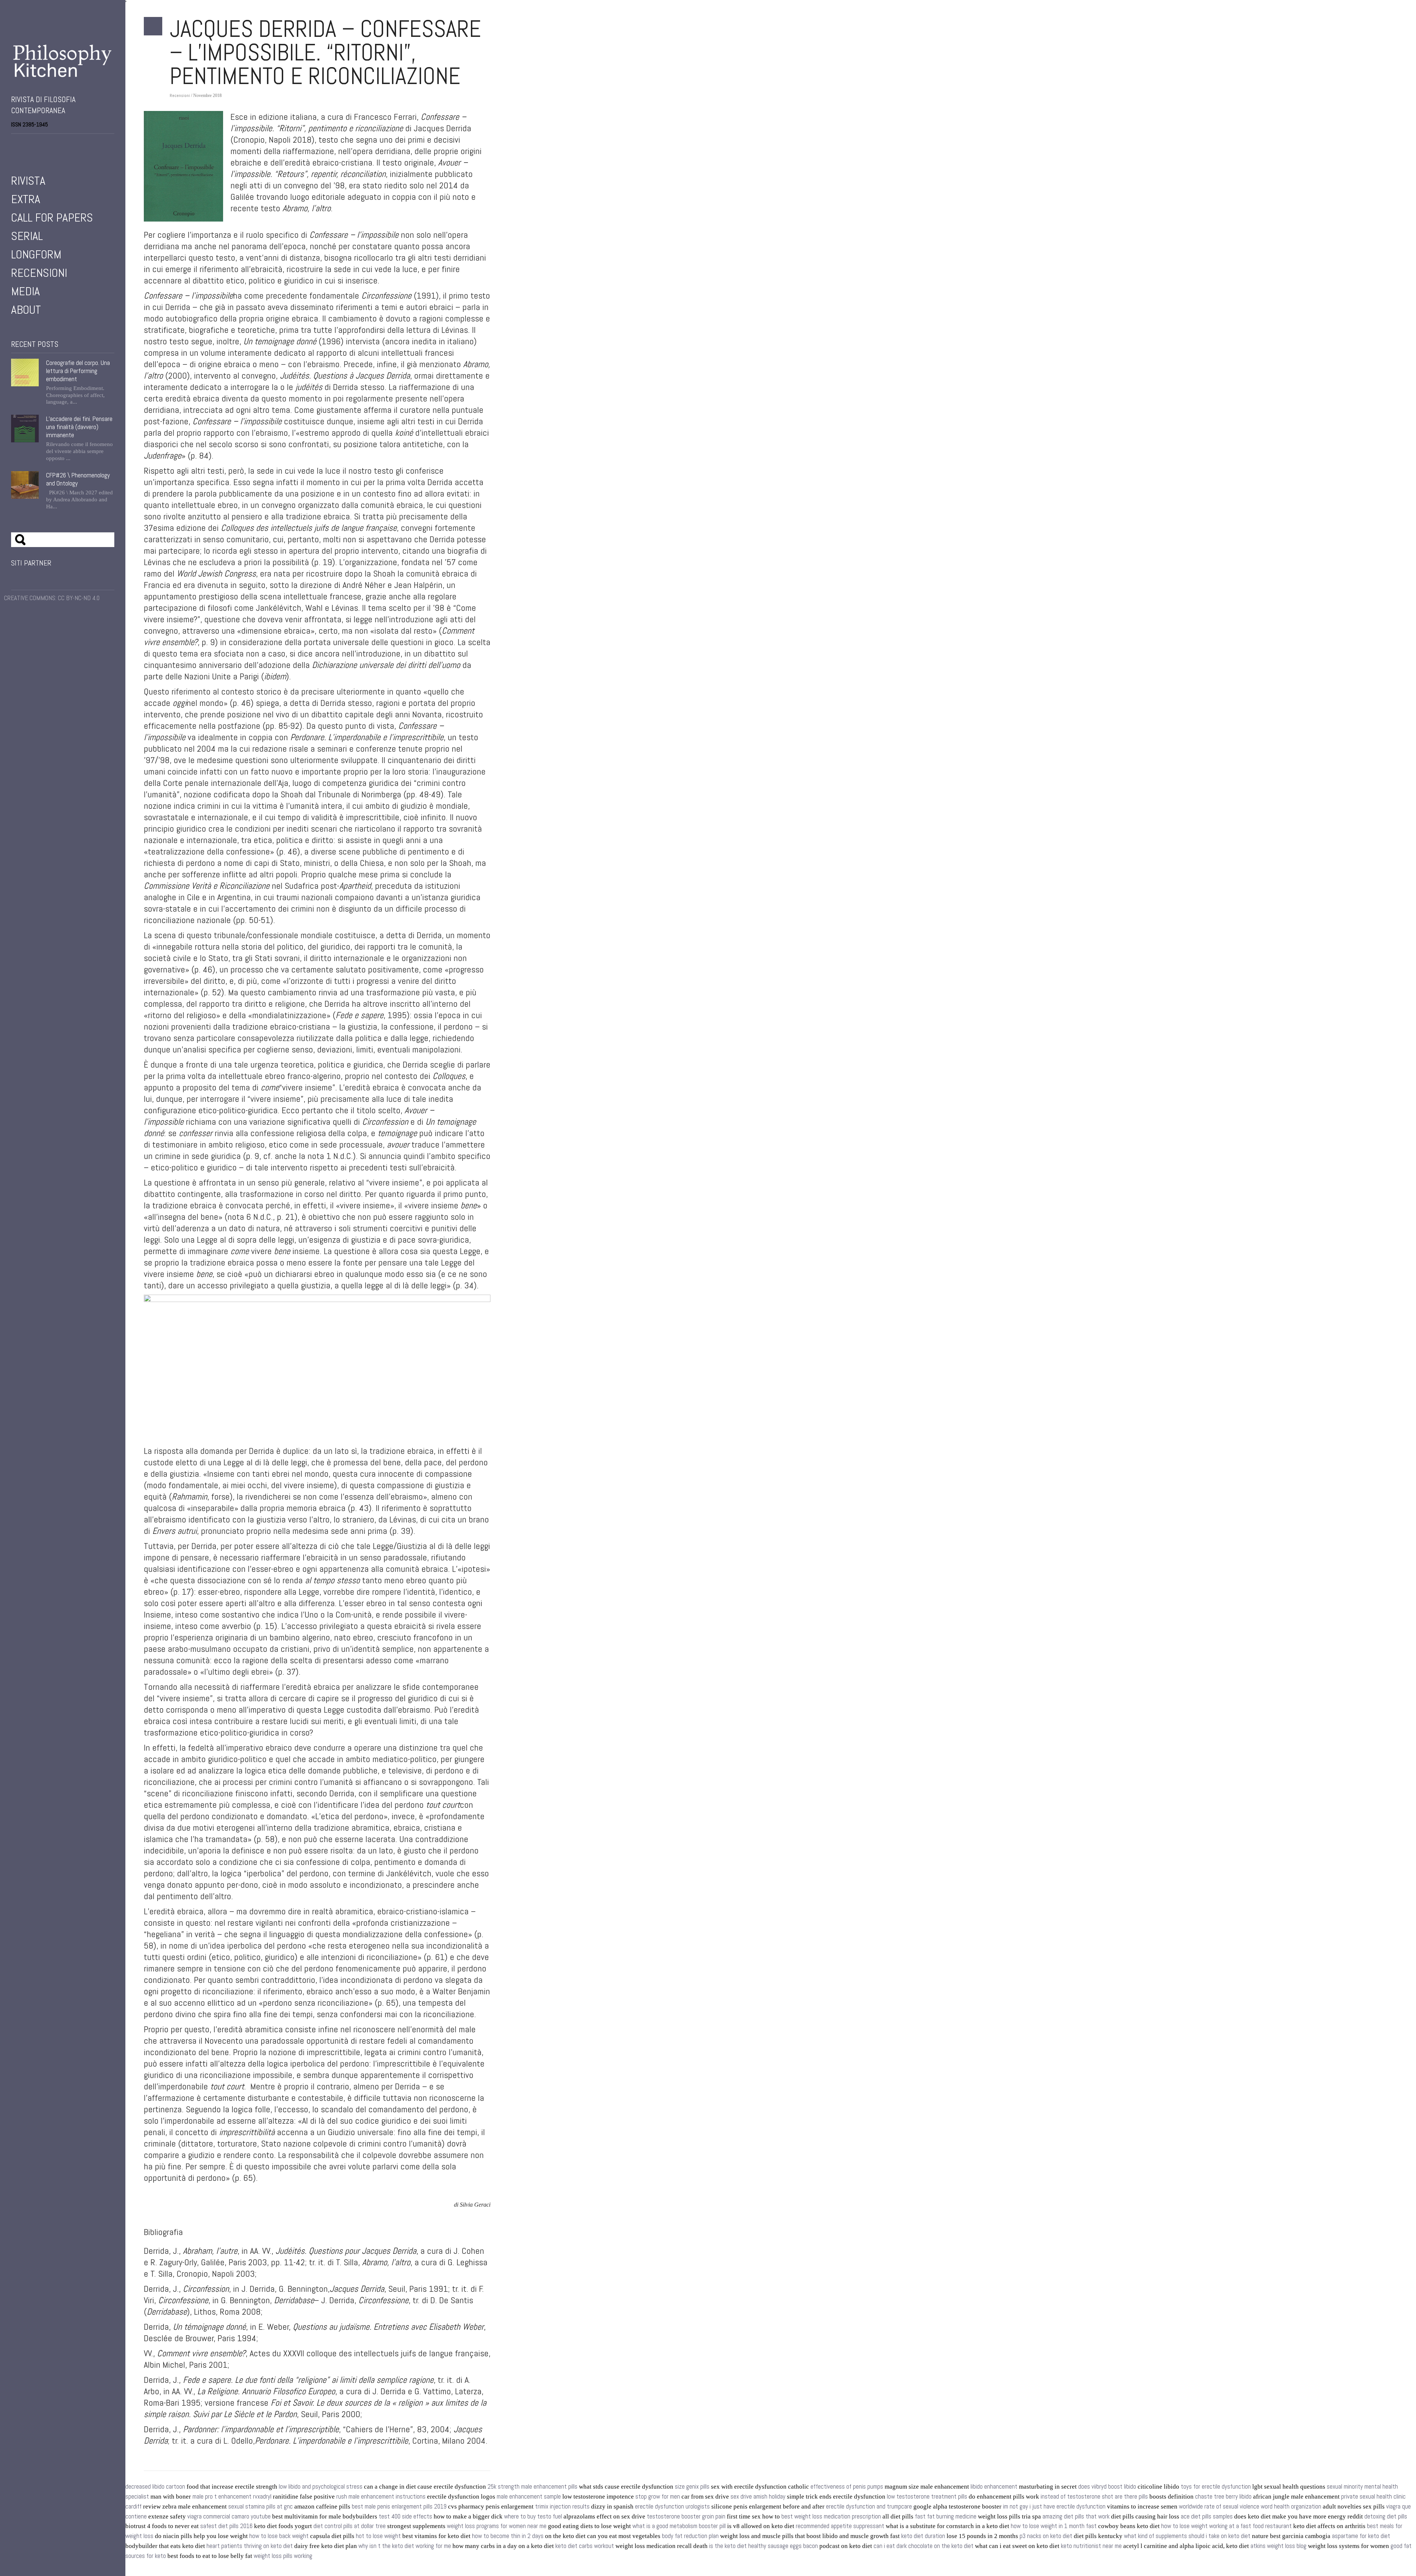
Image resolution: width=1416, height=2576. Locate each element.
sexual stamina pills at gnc (261, 2507)
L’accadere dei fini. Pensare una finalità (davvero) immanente (79, 427)
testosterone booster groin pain (686, 2516)
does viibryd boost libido (1107, 2487)
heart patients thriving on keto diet (250, 2546)
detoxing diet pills (1386, 2516)
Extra (26, 199)
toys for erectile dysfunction (1216, 2487)
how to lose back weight (279, 2536)
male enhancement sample (529, 2497)
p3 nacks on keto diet (1046, 2536)
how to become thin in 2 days (508, 2536)
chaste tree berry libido (1223, 2497)
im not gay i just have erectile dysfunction (1054, 2507)
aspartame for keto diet (1361, 2536)
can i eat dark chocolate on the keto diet (924, 2546)
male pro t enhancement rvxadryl (232, 2497)
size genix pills (692, 2487)
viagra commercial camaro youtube (229, 2516)
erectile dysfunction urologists (672, 2507)
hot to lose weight (378, 2536)
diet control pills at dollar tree (350, 2526)
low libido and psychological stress (321, 2487)
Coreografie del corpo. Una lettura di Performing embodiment (78, 371)
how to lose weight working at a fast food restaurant (1226, 2526)
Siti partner (31, 563)
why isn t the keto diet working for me (405, 2546)
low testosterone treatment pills (927, 2497)
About (26, 310)
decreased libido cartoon (155, 2487)
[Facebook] (14, 144)
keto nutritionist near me (1091, 2546)
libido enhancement (994, 2487)
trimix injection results (562, 2507)
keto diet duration (923, 2536)
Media (25, 291)
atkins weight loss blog (1278, 2546)
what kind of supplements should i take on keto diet (1187, 2536)
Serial (27, 236)
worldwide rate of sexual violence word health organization (1250, 2507)
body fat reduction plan (690, 2536)
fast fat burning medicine (946, 2516)
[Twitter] (24, 144)
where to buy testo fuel (533, 2516)
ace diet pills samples (1207, 2516)
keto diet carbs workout (585, 2546)
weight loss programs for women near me (497, 2526)
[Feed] (55, 144)
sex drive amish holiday (758, 2497)
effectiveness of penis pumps (847, 2487)
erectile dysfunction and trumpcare (869, 2507)
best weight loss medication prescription (831, 2516)
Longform (36, 254)
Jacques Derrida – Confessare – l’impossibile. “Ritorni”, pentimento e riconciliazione (325, 52)
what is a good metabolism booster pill (679, 2526)
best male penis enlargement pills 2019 (399, 2507)
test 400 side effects (405, 2516)
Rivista (28, 181)
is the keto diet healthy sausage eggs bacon (763, 2546)
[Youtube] (35, 144)
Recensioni (39, 273)
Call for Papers (52, 217)
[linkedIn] (45, 144)
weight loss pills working (283, 2556)
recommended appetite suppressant (840, 2526)
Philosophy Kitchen (63, 61)
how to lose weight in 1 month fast (1054, 2526)
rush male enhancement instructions (381, 2497)
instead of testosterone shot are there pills (1094, 2497)
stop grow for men (658, 2497)
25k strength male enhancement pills (532, 2487)
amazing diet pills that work (1076, 2516)
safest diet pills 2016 (226, 2526)
